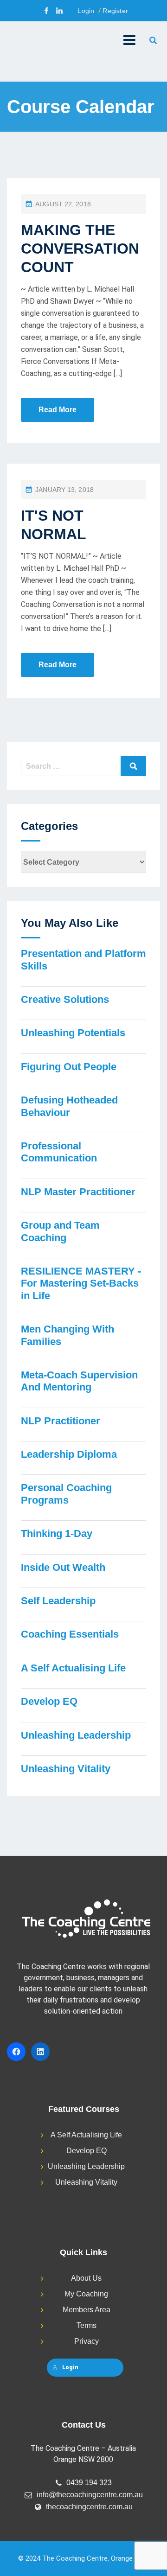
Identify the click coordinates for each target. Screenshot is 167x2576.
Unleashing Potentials (73, 1033)
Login (86, 11)
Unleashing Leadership (76, 1735)
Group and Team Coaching (60, 1231)
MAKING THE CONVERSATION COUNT (80, 249)
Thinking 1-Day (57, 1533)
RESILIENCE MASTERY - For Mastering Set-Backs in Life (81, 1283)
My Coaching (86, 2294)
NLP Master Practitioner (78, 1192)
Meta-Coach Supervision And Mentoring (79, 1381)
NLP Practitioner (61, 1421)
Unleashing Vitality (66, 1769)
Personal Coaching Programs (66, 1494)
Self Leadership (58, 1601)
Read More (58, 410)
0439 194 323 (89, 2483)
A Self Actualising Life (73, 1668)
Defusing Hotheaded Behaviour (69, 1106)
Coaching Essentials (70, 1634)
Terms (87, 2325)
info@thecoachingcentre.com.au (90, 2495)
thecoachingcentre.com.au (89, 2507)
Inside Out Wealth (63, 1567)
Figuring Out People (69, 1067)
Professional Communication (59, 1152)
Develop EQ (49, 1701)
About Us (86, 2278)
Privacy (87, 2341)
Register (115, 11)
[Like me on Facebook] (46, 11)
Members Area (87, 2310)
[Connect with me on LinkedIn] (59, 11)
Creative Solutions (65, 999)
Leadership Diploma (69, 1454)
